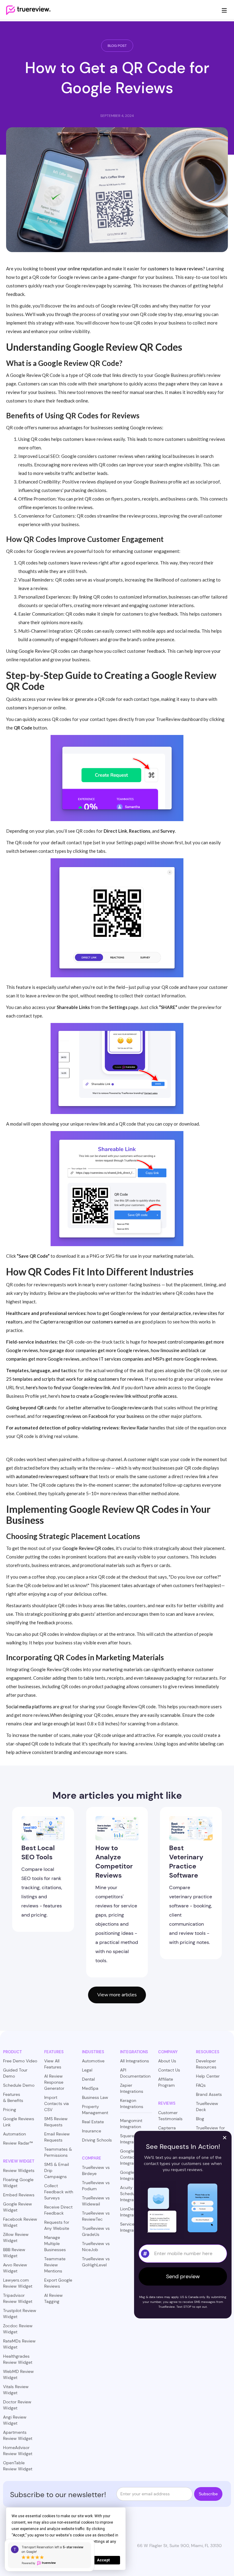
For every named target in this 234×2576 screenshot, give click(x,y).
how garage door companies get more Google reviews (94, 1350)
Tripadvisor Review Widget (18, 2298)
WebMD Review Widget (18, 2374)
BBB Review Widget (14, 2253)
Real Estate (93, 2122)
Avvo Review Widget (15, 2268)
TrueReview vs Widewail (96, 2201)
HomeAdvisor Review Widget (18, 2451)
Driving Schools (97, 2140)
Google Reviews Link (19, 2122)
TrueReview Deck (207, 2107)
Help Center (208, 2076)
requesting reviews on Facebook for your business (93, 1416)
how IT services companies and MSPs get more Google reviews (153, 1359)
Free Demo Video (20, 2061)
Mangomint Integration (131, 2124)
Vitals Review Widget (16, 2390)
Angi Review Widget (15, 2420)
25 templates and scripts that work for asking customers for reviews (75, 1379)
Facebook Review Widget (20, 2222)
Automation (14, 2134)
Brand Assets (209, 2094)
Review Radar (135, 1428)
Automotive (93, 2061)
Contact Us (169, 2070)
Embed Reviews (19, 2195)
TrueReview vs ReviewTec (96, 2216)
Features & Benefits (13, 2097)
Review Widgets (19, 2170)
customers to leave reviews (175, 269)
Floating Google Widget (18, 2183)
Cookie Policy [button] (29, 2542)
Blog (200, 2119)
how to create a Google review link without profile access (119, 1396)
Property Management (95, 2110)
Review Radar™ (18, 2143)
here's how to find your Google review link (68, 1387)
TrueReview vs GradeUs (96, 2231)
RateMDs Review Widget (19, 2344)
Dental (88, 2079)
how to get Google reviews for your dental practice (139, 1313)
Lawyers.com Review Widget (18, 2283)
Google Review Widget (18, 2207)
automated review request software (52, 1476)
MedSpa (90, 2088)
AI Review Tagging (53, 2298)
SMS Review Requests (56, 2122)
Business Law (95, 2097)
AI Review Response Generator (54, 2082)
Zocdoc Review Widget (18, 2329)
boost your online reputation (74, 269)
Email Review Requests (57, 2137)
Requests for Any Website (57, 2225)
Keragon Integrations (132, 2103)
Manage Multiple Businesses (55, 2244)
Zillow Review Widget (16, 2237)
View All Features (53, 2064)
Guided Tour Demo (15, 2073)
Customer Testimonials (170, 2116)
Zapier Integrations (132, 2088)
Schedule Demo (19, 2085)
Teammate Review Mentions (55, 2265)
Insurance (92, 2131)
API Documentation (135, 2073)
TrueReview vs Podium (96, 2186)
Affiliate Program (167, 2082)
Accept (103, 2560)
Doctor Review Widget (17, 2405)
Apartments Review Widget (18, 2435)
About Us (167, 2061)
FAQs (201, 2085)
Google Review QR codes (88, 1548)
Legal (87, 2070)
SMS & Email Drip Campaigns (57, 2170)
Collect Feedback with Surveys (59, 2192)
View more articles (117, 1995)
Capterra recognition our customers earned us (87, 1322)
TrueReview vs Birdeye (96, 2170)
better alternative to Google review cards (111, 1407)
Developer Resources (206, 2064)
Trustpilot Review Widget (20, 2314)
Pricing (10, 2110)
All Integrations (135, 2061)
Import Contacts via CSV (57, 2103)
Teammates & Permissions (58, 2152)
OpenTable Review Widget (18, 2466)
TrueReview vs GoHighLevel (96, 2262)
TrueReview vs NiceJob (96, 2247)
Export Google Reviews (58, 2283)
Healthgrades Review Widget (18, 2359)
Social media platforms (29, 1706)
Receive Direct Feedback (58, 2210)
